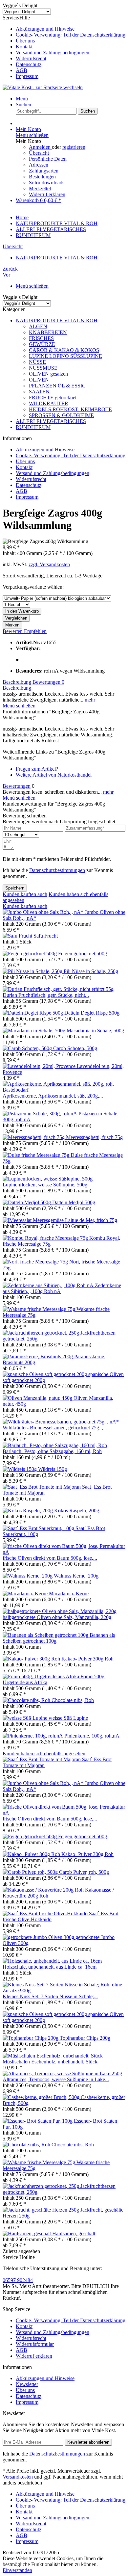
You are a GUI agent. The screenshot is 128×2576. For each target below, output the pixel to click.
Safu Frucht (46, 936)
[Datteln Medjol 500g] (27, 1202)
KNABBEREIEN (48, 332)
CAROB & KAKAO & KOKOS (64, 350)
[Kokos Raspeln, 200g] (28, 1511)
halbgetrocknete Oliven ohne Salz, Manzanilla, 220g (57, 1617)
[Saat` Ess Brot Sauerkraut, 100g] (39, 1528)
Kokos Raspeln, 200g (77, 1511)
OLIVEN (39, 380)
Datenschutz (29, 64)
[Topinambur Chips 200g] (31, 2038)
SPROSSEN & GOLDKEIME (61, 415)
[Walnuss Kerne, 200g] (28, 1576)
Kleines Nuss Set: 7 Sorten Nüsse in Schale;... (50, 1996)
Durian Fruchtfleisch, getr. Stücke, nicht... (46, 995)
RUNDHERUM (33, 427)
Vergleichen (16, 618)
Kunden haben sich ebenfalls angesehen (44, 1753)
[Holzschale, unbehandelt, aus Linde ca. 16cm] (52, 1961)
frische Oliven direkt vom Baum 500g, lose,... (50, 1558)
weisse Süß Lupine (68, 1718)
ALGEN (38, 326)
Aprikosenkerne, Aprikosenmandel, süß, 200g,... (53, 1096)
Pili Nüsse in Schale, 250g (91, 971)
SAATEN (39, 392)
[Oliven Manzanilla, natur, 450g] (38, 1398)
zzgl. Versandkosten (49, 564)
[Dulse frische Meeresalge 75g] (37, 1155)
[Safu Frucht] (18, 936)
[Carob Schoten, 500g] (28, 1048)
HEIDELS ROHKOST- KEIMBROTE (70, 409)
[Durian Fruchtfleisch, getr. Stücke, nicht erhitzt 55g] (58, 989)
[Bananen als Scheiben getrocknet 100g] (46, 1635)
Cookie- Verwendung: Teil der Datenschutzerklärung (71, 35)
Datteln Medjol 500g (74, 1202)
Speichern (15, 888)
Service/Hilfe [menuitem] (64, 47)
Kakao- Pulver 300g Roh (87, 1659)
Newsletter (27, 2384)
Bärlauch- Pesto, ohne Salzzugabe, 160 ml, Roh (52, 1451)
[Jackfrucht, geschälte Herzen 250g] (42, 2210)
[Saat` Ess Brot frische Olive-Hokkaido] (46, 1913)
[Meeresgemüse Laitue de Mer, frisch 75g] (18, 1220)
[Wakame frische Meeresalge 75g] (40, 1309)
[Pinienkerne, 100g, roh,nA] (33, 1736)
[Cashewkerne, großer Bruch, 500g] (42, 2097)
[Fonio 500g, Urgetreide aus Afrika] (42, 1676)
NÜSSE (37, 362)
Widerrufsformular (35, 2344)
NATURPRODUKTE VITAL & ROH (57, 320)
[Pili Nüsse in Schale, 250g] (33, 971)
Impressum (27, 76)
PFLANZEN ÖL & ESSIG (57, 386)
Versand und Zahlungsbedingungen (53, 53)
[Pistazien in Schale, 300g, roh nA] (41, 1114)
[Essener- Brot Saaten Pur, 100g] (38, 2121)
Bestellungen (42, 177)
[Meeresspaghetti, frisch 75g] (34, 1137)
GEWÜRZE (42, 344)
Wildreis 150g (53, 1469)
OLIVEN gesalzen (48, 374)
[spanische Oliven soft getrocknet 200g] (45, 1374)
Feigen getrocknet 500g (83, 954)
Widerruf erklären (47, 194)
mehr (89, 700)
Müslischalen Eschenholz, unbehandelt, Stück (50, 2062)
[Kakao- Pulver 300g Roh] (32, 1659)
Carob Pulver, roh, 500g (84, 1872)
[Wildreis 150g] (20, 1469)
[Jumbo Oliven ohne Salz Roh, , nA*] (44, 912)
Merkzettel (40, 188)
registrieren (74, 147)
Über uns (25, 41)
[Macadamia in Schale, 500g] (35, 1031)
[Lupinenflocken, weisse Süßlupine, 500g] (48, 1179)
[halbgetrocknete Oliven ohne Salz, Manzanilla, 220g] (60, 1611)
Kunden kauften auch (25, 894)
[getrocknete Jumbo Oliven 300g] (39, 1937)
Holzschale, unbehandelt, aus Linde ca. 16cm (50, 1967)
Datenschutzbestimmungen (57, 870)
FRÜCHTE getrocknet (53, 398)
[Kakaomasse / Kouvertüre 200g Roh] (44, 1890)
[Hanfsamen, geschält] (27, 2233)
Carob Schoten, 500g (75, 1048)
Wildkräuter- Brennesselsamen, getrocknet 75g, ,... (55, 1428)
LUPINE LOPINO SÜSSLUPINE (65, 356)
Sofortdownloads (47, 183)
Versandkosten (18, 2477)
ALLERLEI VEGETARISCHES (51, 421)
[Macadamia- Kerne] (26, 1593)
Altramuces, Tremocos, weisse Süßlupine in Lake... (56, 2079)
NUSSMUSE (43, 368)
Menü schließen (32, 135)
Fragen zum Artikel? (37, 769)
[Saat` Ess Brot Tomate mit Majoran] (42, 1487)
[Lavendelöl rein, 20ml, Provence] (40, 1066)
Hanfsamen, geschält (74, 2233)
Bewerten (13, 631)
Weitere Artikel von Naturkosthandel (54, 775)
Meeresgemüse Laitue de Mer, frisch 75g (75, 1220)
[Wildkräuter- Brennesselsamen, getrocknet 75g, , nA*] (61, 1422)
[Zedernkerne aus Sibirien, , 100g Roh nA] (49, 1285)
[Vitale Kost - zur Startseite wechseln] (43, 87)
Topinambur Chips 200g (85, 2038)
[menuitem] (71, 29)
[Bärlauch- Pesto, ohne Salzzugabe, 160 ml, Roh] (55, 1445)
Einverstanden (17, 2570)
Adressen (39, 165)
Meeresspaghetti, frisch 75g (94, 1137)
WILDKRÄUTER (49, 403)
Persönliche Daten (48, 159)
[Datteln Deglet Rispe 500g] (33, 1013)
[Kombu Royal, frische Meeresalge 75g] (46, 1238)
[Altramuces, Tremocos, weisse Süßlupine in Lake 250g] (62, 2073)
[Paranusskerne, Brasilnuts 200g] (38, 1356)
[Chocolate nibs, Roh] (27, 1700)
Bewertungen (48, 682)
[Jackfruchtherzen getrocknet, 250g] (42, 1333)
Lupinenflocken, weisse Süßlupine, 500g (45, 1185)
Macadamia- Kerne (69, 1593)
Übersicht (39, 153)
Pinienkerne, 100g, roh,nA (92, 1736)
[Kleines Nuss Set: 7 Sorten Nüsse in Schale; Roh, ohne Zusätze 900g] (64, 1991)
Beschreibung (17, 682)
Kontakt (24, 47)
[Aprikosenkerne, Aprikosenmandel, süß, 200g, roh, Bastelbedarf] (64, 1090)
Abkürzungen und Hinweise (45, 29)
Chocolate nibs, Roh (73, 1700)
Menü (22, 99)
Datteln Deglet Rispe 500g (92, 1013)
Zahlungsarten (44, 171)
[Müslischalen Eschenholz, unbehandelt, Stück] (53, 2056)
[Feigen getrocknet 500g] (30, 954)
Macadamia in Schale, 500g (95, 1031)
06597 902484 (18, 2280)
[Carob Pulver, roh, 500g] (31, 1872)
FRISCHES (41, 338)
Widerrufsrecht (31, 58)
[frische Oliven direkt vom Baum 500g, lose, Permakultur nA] (64, 1552)
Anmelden (40, 147)
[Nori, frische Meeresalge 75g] (36, 1262)
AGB (21, 70)
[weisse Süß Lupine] (26, 1718)
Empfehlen (35, 631)
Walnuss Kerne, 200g (76, 1576)
